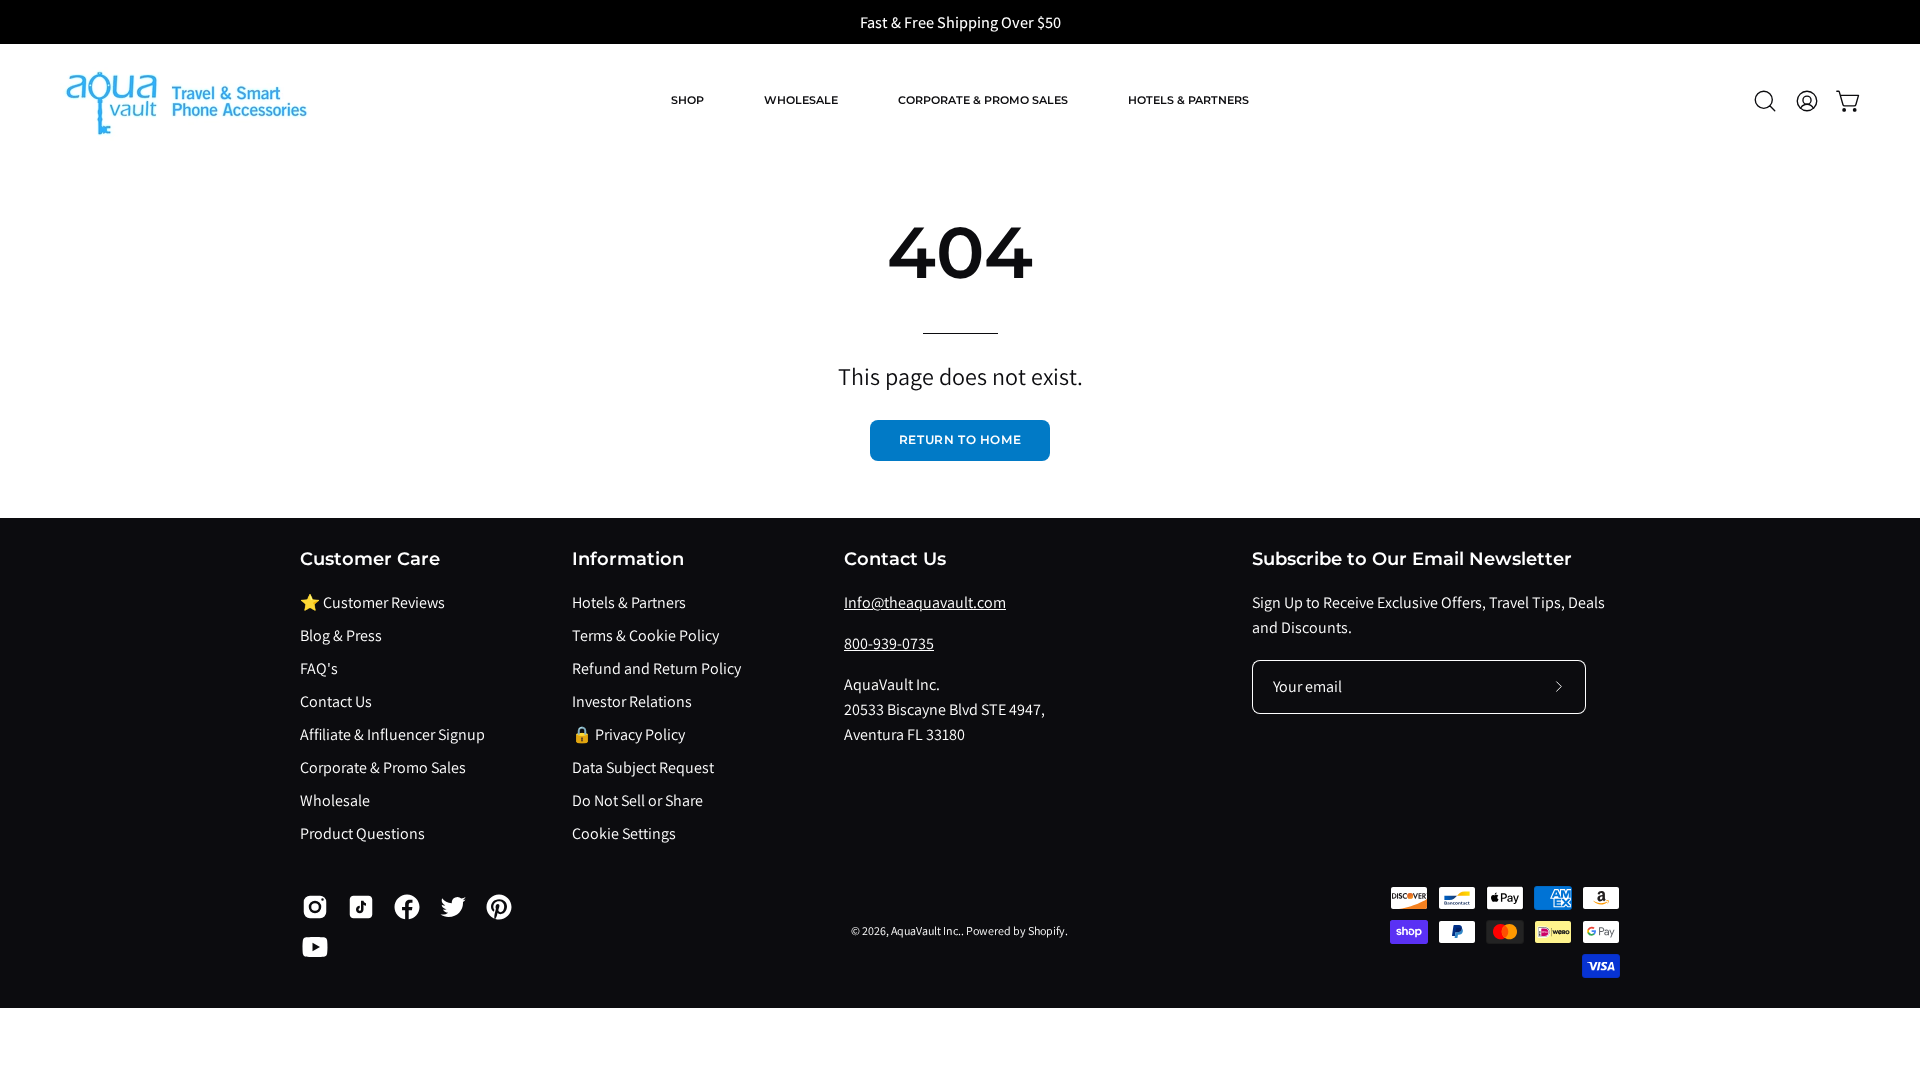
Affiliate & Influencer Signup (392, 734)
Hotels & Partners (629, 602)
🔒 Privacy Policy (628, 734)
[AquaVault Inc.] (185, 100)
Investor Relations (632, 701)
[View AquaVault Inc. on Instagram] (315, 907)
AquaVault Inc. (926, 930)
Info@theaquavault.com (925, 602)
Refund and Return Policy (656, 668)
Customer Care (370, 558)
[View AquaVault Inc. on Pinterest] (499, 907)
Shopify (1046, 930)
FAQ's (319, 668)
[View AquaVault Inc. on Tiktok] (361, 907)
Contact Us (336, 701)
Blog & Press (341, 635)
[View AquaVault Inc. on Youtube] (315, 947)
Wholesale (335, 800)
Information (628, 558)
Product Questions (362, 833)
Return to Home (960, 439)
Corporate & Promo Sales (383, 767)
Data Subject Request (643, 767)
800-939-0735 (889, 643)
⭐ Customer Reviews (372, 602)
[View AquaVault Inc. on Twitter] (453, 907)
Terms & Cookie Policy (645, 635)
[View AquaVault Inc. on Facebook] (407, 907)
